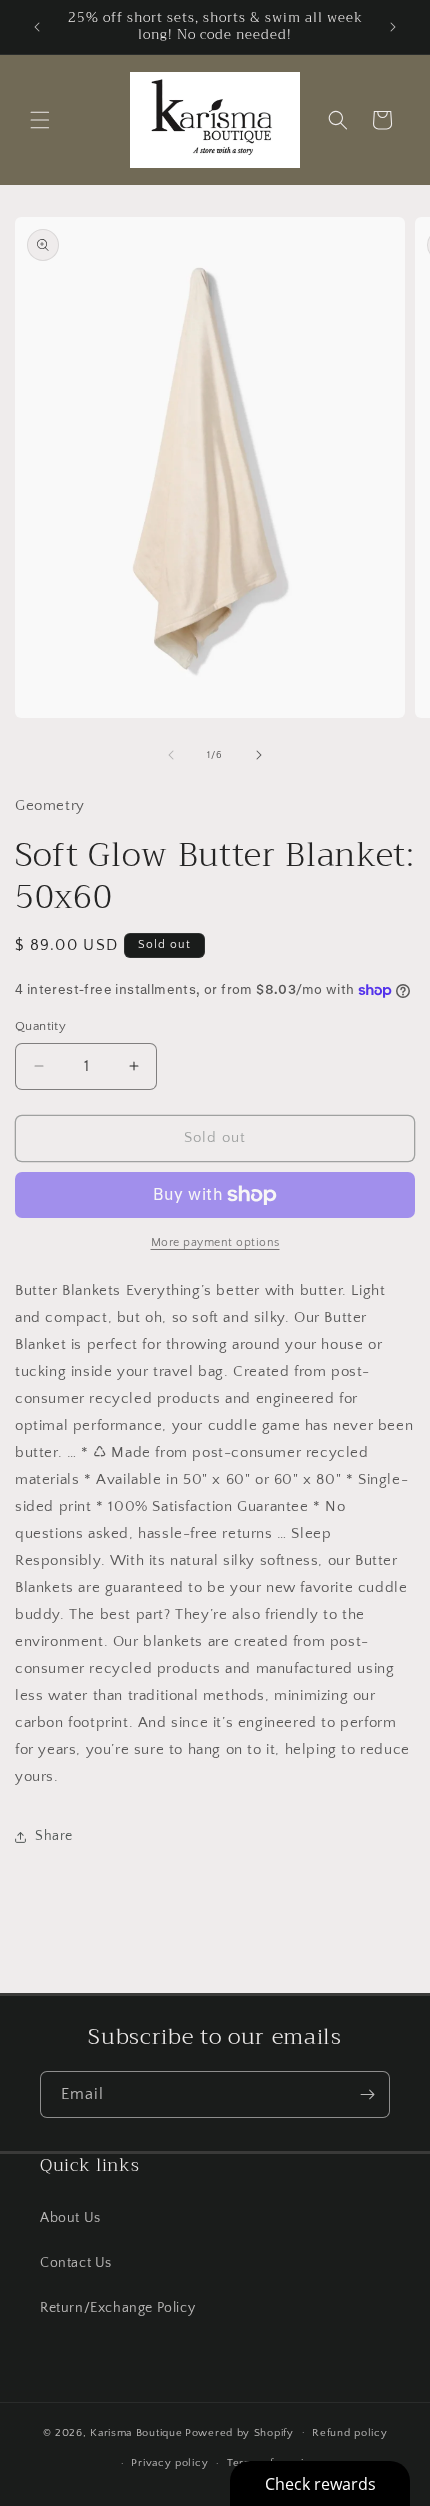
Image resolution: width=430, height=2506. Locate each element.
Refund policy (349, 2433)
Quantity (40, 1026)
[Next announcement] (393, 27)
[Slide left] (171, 755)
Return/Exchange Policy (117, 2308)
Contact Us (76, 2263)
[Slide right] (259, 755)
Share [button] (54, 1836)
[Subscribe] (367, 2094)
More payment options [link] (215, 1242)
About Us (70, 2218)
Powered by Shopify (239, 2432)
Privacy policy (169, 2463)
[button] (40, 120)
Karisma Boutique (136, 2432)
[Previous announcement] (37, 27)
